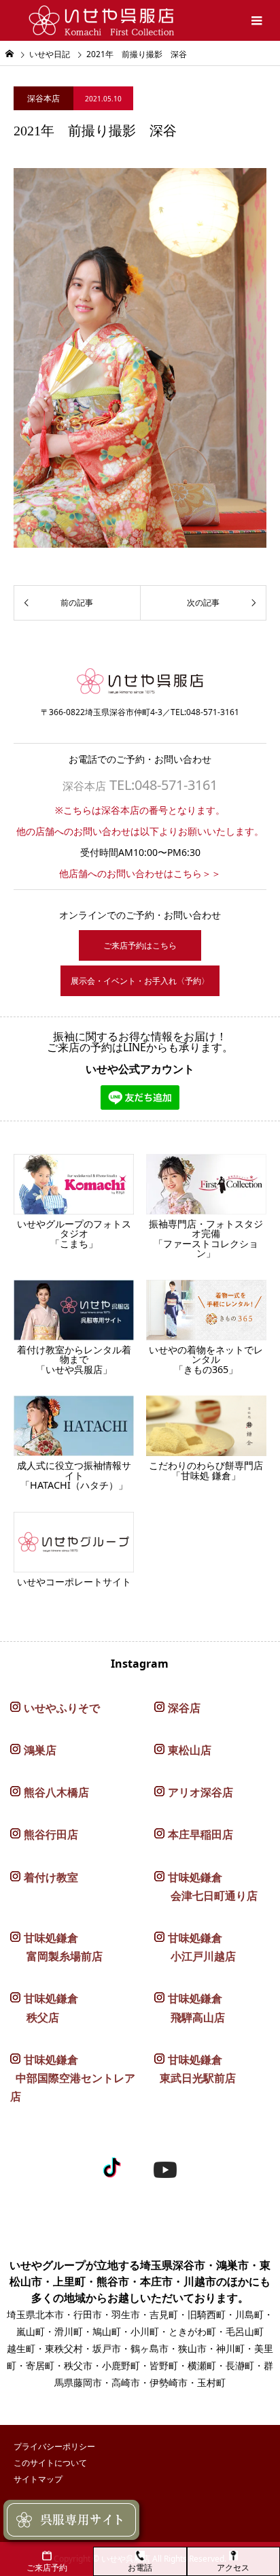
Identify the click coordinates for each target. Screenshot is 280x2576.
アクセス (233, 2567)
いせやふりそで (62, 1708)
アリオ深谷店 (200, 1792)
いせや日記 (50, 54)
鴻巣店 (40, 1750)
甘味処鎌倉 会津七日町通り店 (206, 1886)
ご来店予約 (47, 2567)
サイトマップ (38, 2479)
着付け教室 (51, 1877)
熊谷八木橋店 (56, 1792)
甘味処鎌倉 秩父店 (44, 2008)
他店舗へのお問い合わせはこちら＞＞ (140, 873)
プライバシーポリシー (54, 2446)
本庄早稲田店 (200, 1834)
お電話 (140, 2567)
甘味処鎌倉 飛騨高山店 (190, 2008)
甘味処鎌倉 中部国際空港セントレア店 (73, 2078)
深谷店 (184, 1708)
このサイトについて (50, 2463)
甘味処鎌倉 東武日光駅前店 (195, 2069)
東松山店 (190, 1750)
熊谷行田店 (51, 1834)
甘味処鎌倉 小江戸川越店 (195, 1947)
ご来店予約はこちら (140, 945)
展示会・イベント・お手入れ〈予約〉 (140, 981)
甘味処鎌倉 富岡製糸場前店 (56, 1947)
